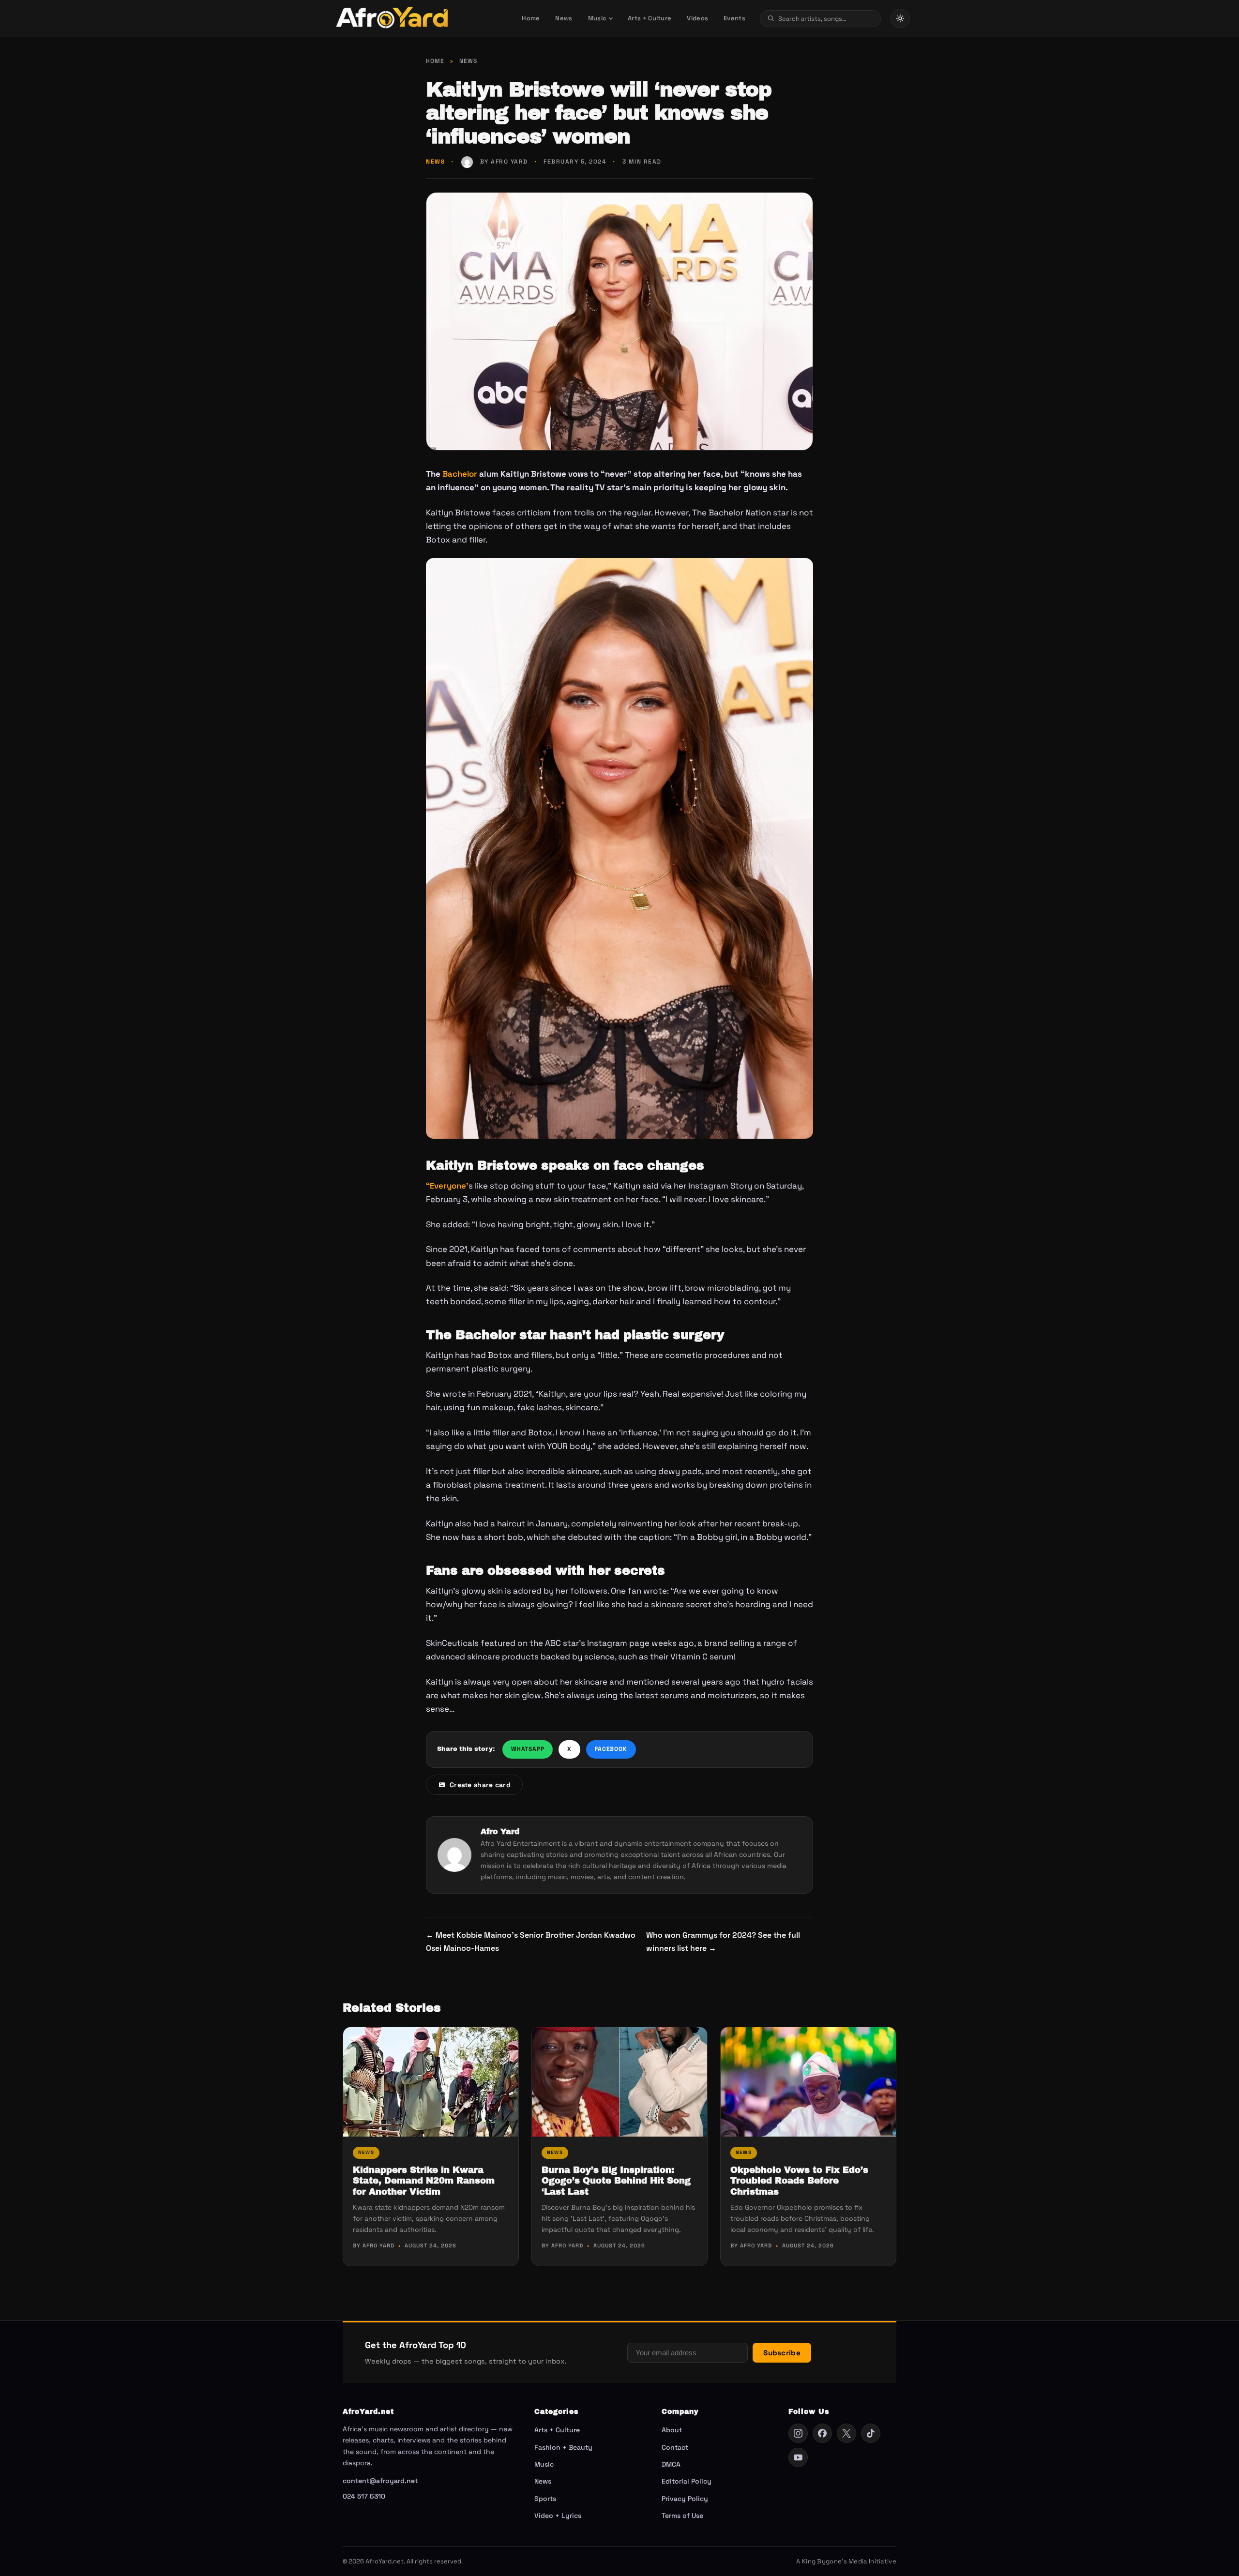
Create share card (480, 1785)
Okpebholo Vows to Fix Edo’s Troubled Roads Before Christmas (799, 2181)
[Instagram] (798, 2433)
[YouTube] (798, 2457)
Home (531, 18)
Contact (675, 2447)
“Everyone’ (447, 1186)
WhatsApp (528, 1749)
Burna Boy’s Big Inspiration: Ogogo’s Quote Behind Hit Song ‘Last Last (616, 2181)
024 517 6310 (364, 2496)
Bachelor (459, 474)
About (672, 2430)
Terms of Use (682, 2516)
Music (597, 18)
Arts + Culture (650, 18)
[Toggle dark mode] (900, 18)
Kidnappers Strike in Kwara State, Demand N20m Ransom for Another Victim (424, 2181)
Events (734, 18)
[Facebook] (822, 2433)
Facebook (611, 1749)
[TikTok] (871, 2433)
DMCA (671, 2464)
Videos (697, 18)
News (564, 18)
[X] (846, 2433)
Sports (545, 2499)
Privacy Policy (685, 2499)
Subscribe (782, 2353)
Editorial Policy (687, 2481)
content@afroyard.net (380, 2481)
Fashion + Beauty (563, 2447)
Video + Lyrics (558, 2516)
